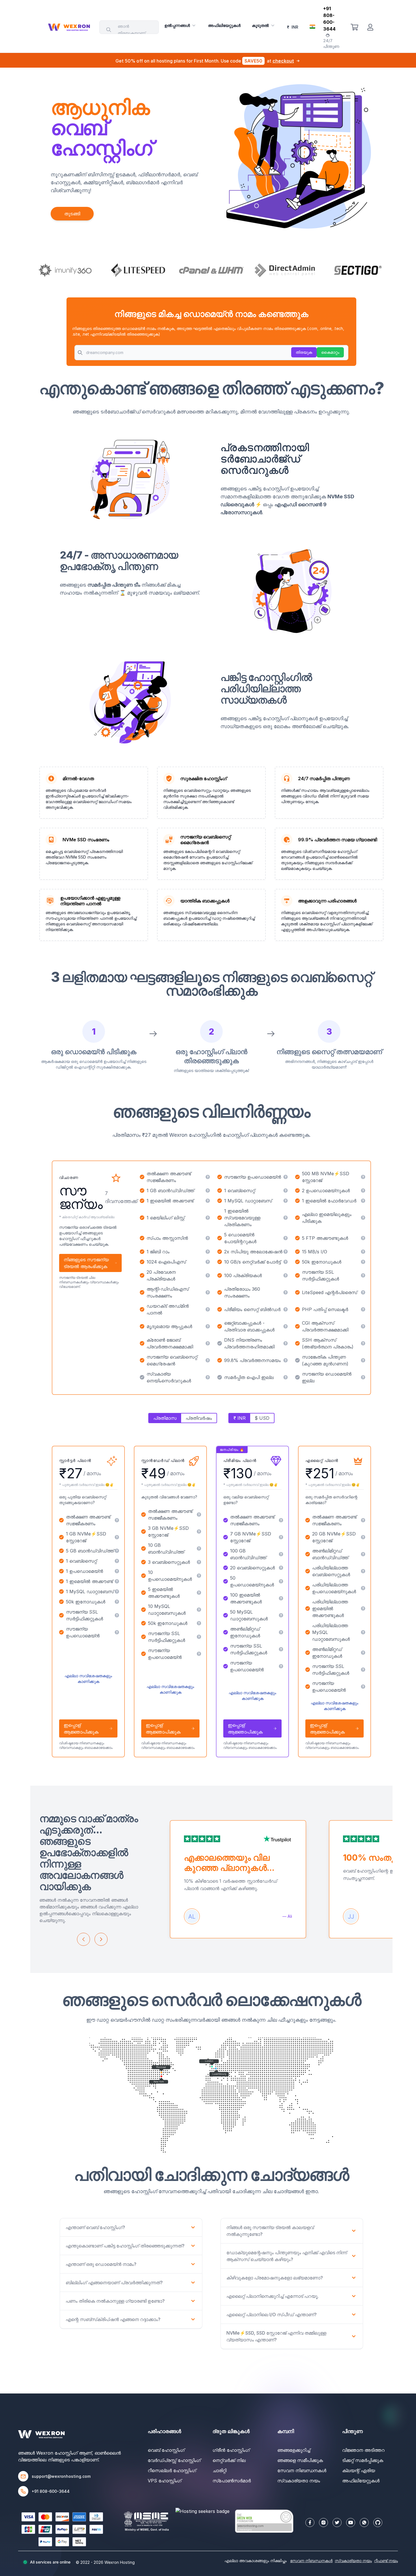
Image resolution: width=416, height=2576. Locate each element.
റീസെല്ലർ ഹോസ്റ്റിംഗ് (172, 2470)
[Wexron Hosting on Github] (378, 2523)
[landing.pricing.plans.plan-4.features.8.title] (363, 1653)
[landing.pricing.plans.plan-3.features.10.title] (281, 1666)
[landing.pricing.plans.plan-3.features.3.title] (281, 1554)
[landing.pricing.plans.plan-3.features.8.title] (281, 1632)
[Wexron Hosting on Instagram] (323, 2523)
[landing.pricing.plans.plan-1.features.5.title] (117, 1571)
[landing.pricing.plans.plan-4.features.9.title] (363, 1670)
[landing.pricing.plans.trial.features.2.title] (286, 1177)
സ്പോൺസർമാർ (232, 2481)
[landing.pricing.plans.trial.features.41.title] (286, 1377)
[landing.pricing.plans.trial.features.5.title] (286, 1191)
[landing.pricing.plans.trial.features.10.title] (208, 1218)
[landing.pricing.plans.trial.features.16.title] (208, 1252)
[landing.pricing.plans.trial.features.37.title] (208, 1360)
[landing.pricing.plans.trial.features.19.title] (208, 1262)
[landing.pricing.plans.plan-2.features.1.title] (199, 1515)
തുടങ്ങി (72, 214)
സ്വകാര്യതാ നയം (299, 2481)
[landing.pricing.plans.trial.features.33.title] (363, 1326)
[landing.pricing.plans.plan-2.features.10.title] (199, 1654)
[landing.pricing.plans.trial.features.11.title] (286, 1218)
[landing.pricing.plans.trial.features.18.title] (363, 1252)
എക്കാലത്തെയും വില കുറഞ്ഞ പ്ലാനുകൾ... (229, 1863)
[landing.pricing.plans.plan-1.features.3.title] (117, 1551)
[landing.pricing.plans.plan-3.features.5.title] (281, 1581)
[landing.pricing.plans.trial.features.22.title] (208, 1275)
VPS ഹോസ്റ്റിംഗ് (165, 2481)
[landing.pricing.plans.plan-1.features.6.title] (117, 1581)
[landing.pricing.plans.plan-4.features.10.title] (363, 1687)
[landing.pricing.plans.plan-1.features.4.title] (117, 1561)
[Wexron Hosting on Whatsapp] (364, 2523)
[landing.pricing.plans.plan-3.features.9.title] (281, 1649)
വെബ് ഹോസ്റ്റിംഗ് (166, 2450)
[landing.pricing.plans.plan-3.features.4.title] (281, 1568)
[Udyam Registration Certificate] (146, 2521)
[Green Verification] (264, 2521)
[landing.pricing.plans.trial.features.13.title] (208, 1238)
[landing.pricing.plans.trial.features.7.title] (208, 1201)
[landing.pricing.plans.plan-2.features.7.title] (199, 1610)
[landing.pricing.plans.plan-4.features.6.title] (363, 1608)
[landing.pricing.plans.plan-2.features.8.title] (199, 1623)
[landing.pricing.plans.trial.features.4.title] (208, 1191)
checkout (283, 61)
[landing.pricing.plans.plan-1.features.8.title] (117, 1602)
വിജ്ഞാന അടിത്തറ (363, 2450)
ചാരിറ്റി (219, 2470)
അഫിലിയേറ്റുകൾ (224, 25)
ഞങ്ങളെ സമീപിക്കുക (300, 2460)
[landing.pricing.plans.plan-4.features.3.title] (363, 1554)
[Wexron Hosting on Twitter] (337, 2523)
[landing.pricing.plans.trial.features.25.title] (208, 1292)
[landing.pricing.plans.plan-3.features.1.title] (281, 1520)
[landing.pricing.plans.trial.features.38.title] (286, 1360)
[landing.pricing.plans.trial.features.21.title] (363, 1262)
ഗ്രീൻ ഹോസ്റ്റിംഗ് (231, 2450)
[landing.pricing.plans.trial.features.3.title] (363, 1177)
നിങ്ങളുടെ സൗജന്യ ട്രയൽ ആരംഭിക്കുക (86, 1263)
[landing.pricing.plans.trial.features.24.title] (363, 1275)
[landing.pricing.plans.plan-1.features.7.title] (117, 1591)
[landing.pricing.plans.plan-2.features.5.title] (199, 1576)
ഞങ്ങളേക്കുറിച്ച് (294, 2450)
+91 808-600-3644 (51, 2491)
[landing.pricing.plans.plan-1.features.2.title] (117, 1537)
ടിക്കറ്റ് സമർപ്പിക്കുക (363, 2460)
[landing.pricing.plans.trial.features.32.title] (286, 1326)
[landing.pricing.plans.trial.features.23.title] (286, 1275)
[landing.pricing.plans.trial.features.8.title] (286, 1201)
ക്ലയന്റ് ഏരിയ (359, 2470)
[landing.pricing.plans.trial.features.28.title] (208, 1309)
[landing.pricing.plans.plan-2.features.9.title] (199, 1637)
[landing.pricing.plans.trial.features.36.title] (363, 1343)
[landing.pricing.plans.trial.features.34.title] (208, 1343)
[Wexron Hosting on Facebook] (310, 2523)
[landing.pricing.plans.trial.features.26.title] (286, 1292)
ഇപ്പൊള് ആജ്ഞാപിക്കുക (81, 1728)
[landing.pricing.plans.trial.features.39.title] (363, 1360)
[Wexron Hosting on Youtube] (351, 2523)
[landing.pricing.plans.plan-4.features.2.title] (363, 1537)
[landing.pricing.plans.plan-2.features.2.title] (199, 1532)
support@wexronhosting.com (61, 2476)
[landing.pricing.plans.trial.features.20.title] (286, 1262)
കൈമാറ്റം (330, 352)
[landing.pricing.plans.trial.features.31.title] (208, 1326)
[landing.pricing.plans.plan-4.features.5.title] (363, 1588)
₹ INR (240, 1418)
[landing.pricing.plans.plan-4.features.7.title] (363, 1632)
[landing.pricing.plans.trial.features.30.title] (363, 1309)
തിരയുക (304, 352)
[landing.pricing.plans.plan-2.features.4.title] (199, 1562)
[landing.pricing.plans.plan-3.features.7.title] (281, 1615)
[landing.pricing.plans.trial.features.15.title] (363, 1238)
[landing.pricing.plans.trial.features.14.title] (286, 1238)
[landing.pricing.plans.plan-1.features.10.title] (117, 1632)
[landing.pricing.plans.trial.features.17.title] (286, 1252)
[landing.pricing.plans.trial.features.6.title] (363, 1191)
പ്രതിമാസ (165, 1418)
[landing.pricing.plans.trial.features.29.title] (286, 1309)
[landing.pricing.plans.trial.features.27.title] (363, 1292)
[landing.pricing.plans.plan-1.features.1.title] (117, 1520)
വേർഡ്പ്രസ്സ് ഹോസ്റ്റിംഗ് (174, 2460)
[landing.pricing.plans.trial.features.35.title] (286, 1343)
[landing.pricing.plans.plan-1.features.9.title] (117, 1615)
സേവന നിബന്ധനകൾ (302, 2470)
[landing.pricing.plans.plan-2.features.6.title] (199, 1593)
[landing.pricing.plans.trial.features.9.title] (363, 1201)
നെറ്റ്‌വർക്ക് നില (229, 2460)
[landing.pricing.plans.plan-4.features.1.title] (363, 1520)
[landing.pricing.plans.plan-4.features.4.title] (363, 1571)
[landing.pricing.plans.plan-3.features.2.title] (281, 1537)
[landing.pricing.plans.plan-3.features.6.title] (281, 1598)
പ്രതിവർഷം (199, 1418)
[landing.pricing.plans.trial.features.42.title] (363, 1377)
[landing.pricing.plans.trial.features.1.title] (208, 1177)
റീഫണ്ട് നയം (386, 2561)
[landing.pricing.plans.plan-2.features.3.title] (199, 1548)
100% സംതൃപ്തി (374, 1858)
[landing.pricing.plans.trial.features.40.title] (208, 1377)
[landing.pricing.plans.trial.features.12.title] (363, 1218)
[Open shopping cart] (354, 27)
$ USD (262, 1418)
